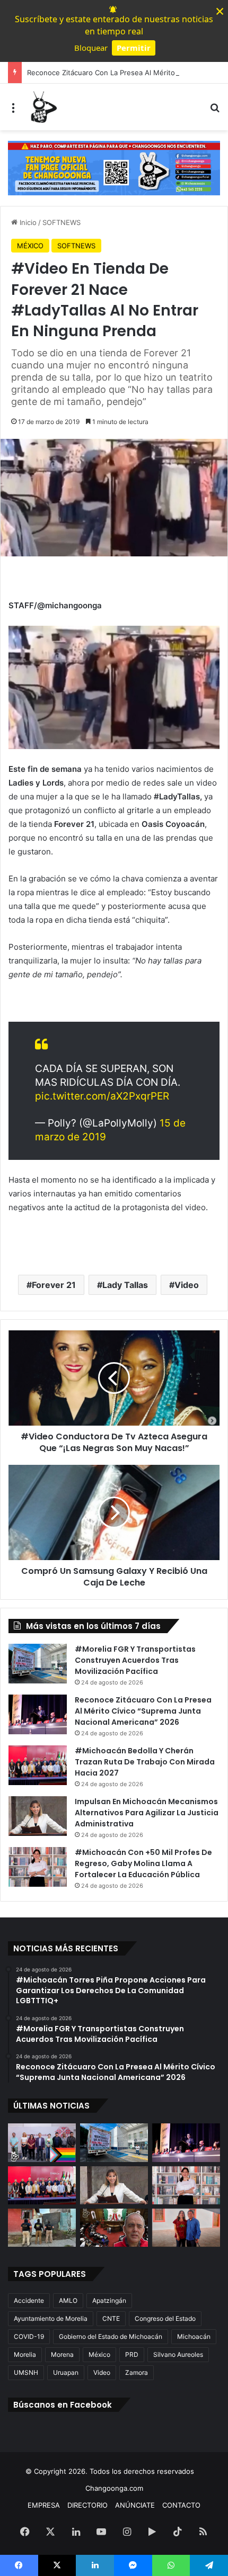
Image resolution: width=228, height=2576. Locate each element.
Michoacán (194, 2336)
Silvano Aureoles (178, 2354)
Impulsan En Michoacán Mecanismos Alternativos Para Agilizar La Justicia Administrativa (147, 1813)
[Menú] (13, 111)
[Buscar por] (215, 111)
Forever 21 (54, 1285)
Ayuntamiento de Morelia (51, 2318)
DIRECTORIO (87, 2505)
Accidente (29, 2300)
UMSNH (26, 2372)
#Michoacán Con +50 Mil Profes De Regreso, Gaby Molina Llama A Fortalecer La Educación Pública (143, 1863)
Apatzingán (109, 2300)
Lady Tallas (125, 1285)
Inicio (27, 222)
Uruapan (66, 2372)
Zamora (137, 2372)
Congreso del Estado (165, 2318)
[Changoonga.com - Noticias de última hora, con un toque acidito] (42, 107)
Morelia (25, 2354)
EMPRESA (44, 2505)
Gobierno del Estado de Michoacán (111, 2336)
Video (187, 1285)
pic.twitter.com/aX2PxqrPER (102, 1096)
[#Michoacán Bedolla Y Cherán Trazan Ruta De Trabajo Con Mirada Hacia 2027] (38, 1765)
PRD (132, 2354)
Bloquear (91, 48)
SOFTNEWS (62, 222)
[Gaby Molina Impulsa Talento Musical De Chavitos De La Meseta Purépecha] (186, 2228)
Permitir (134, 48)
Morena (62, 2354)
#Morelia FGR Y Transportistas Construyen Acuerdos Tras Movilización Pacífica (135, 1660)
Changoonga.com (114, 2488)
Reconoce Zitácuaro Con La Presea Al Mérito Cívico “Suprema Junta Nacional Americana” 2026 (143, 1711)
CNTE (111, 2318)
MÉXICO (30, 246)
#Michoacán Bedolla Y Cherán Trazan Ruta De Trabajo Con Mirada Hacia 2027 (145, 1762)
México (99, 2354)
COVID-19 (29, 2336)
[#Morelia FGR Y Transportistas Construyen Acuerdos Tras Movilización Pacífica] (38, 1664)
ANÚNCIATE (135, 2505)
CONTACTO (181, 2505)
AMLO (68, 2300)
